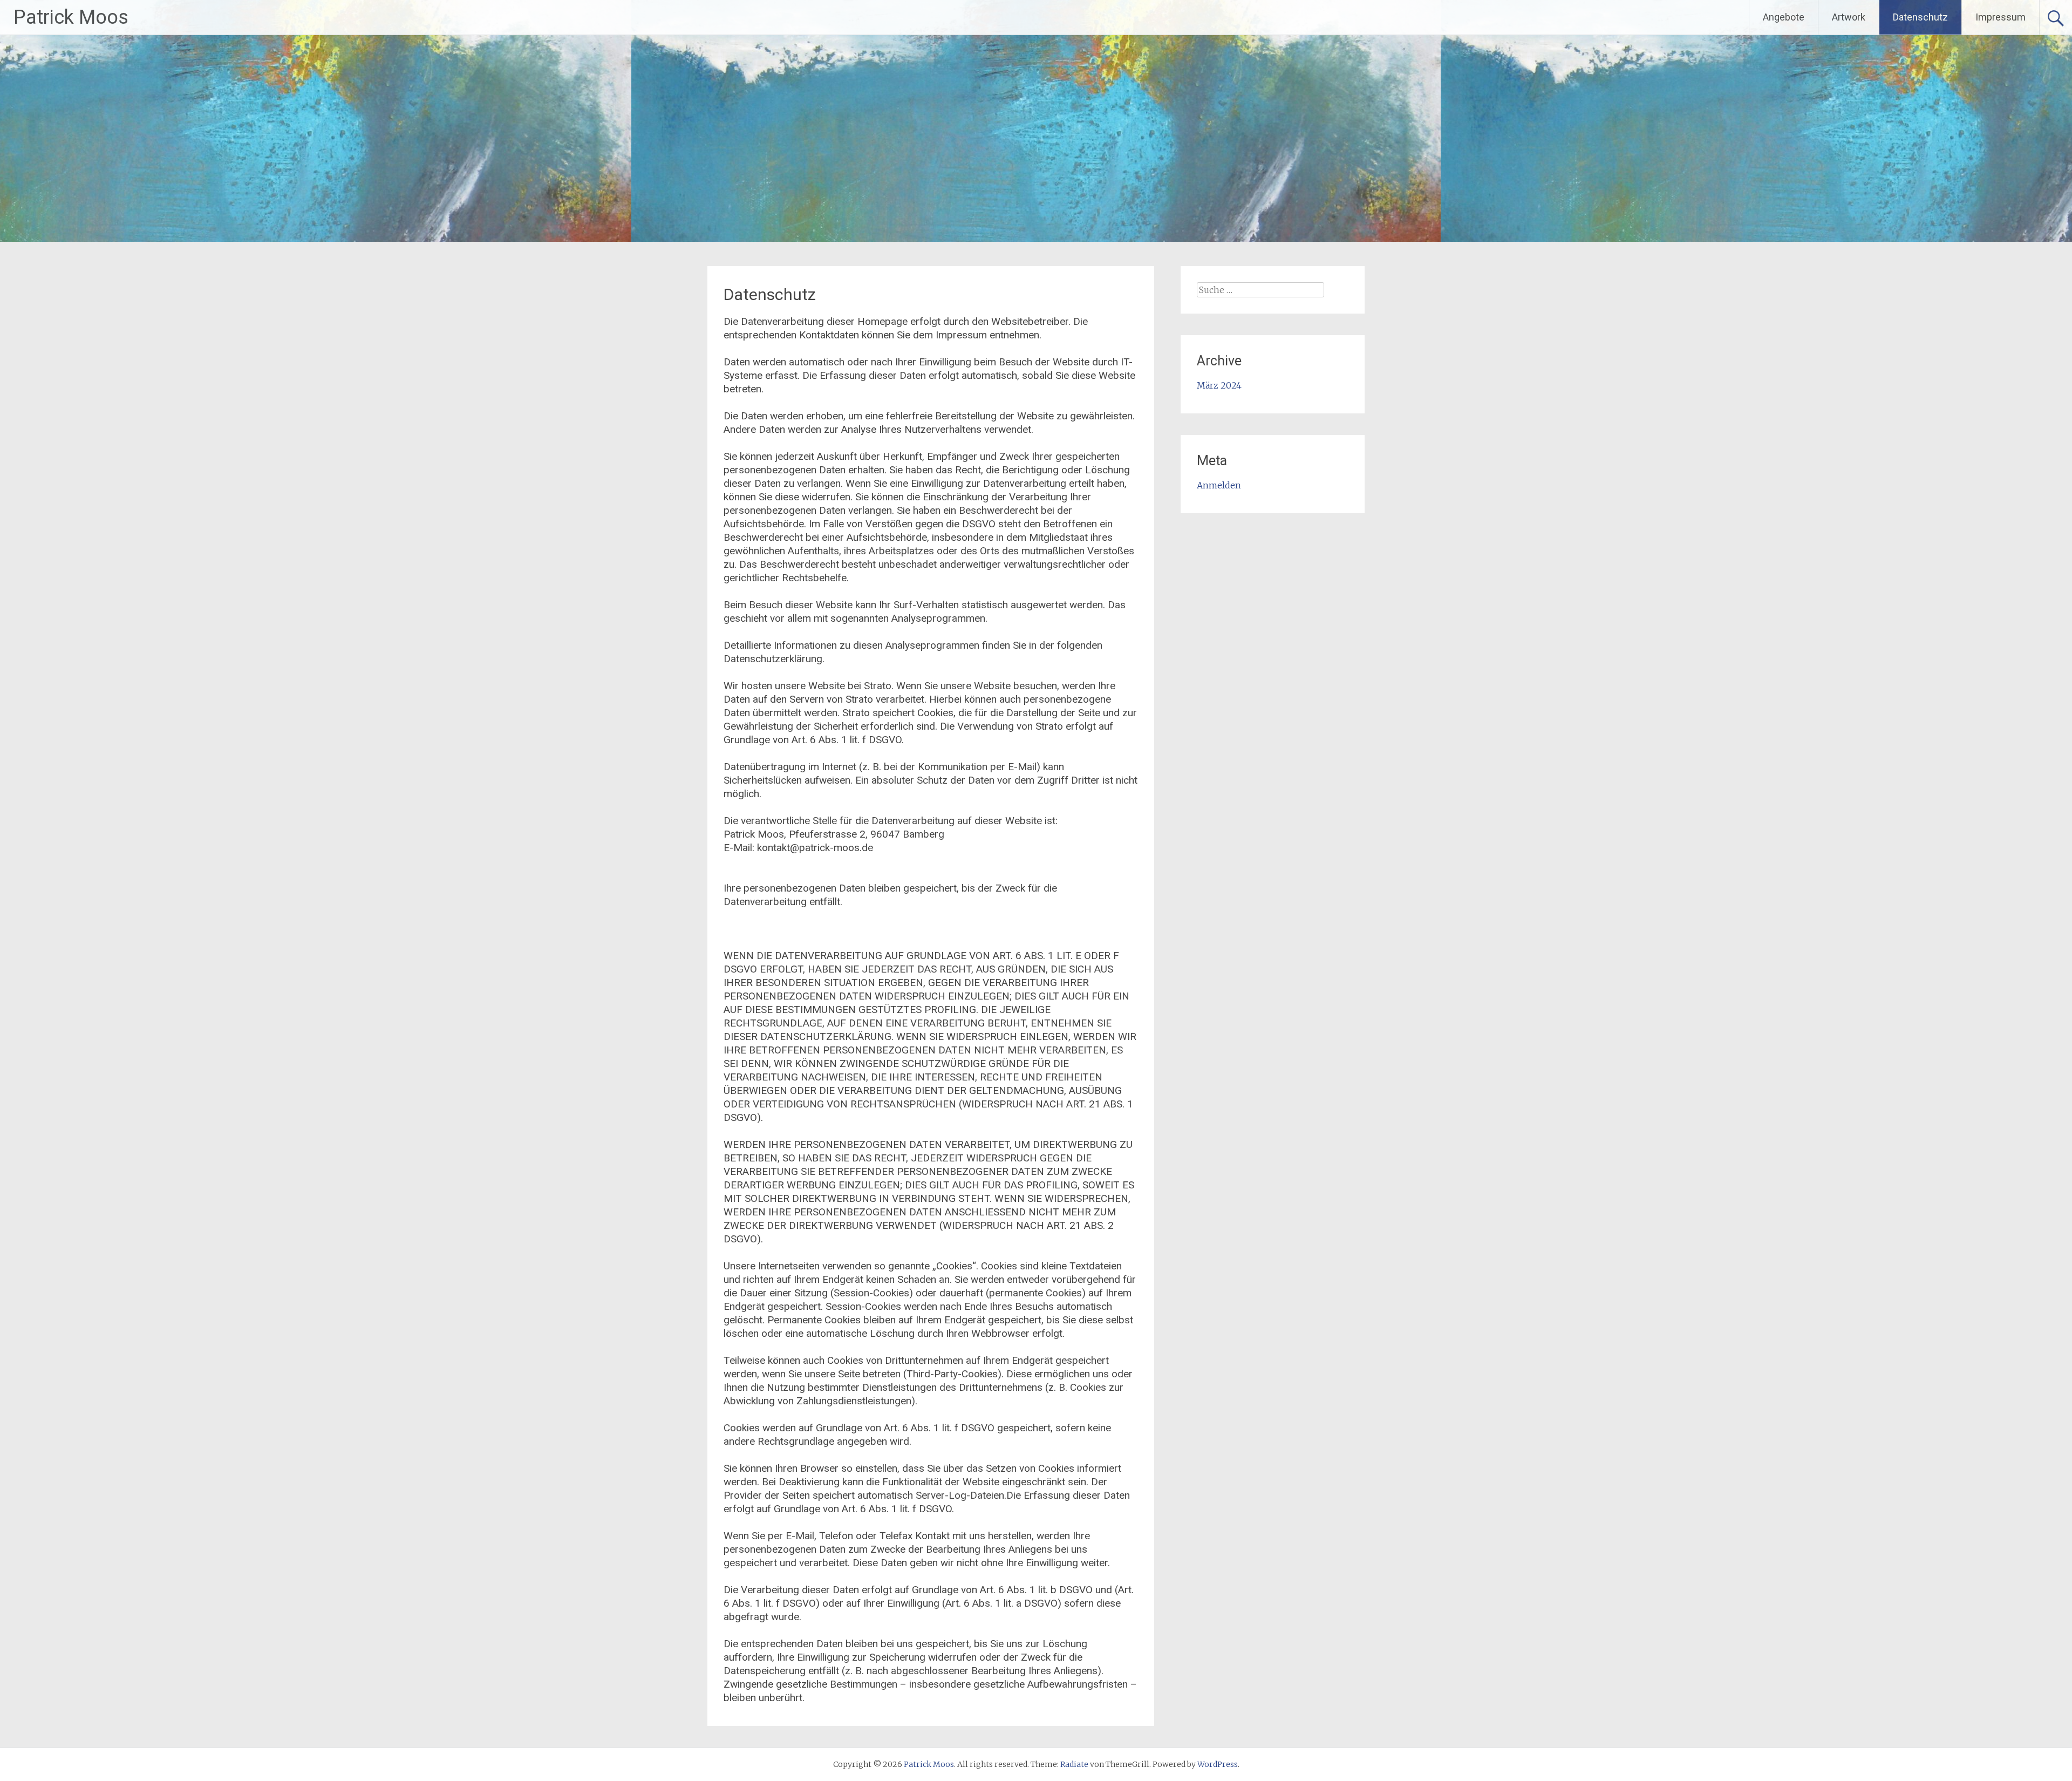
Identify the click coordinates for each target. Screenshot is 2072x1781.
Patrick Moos (71, 17)
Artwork (1849, 17)
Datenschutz (1920, 17)
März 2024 (1219, 385)
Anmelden (1219, 485)
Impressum (2001, 17)
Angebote (1784, 17)
